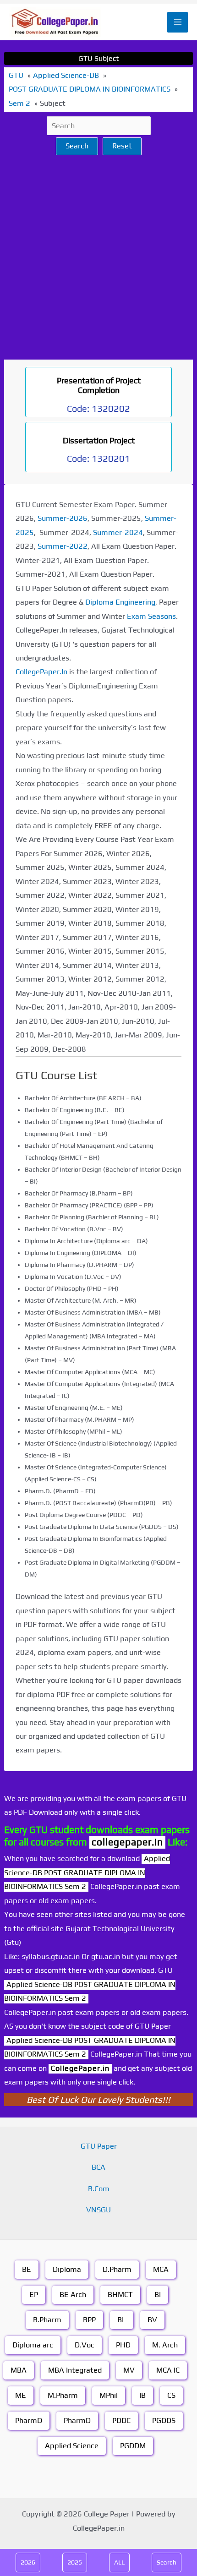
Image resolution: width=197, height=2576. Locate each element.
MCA (161, 2269)
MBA (19, 2370)
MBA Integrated (75, 2370)
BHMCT (120, 2295)
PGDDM (133, 2446)
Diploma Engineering (120, 602)
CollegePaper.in (80, 2068)
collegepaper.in (127, 1842)
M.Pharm (63, 2395)
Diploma (67, 2269)
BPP (89, 2320)
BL (122, 2320)
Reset (122, 146)
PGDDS (164, 2420)
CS (171, 2395)
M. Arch (165, 2345)
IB (142, 2395)
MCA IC (168, 2370)
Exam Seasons (151, 616)
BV (152, 2320)
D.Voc (85, 2345)
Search (77, 146)
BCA (98, 2167)
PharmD (29, 2420)
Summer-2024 (118, 532)
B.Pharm (47, 2320)
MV (129, 2370)
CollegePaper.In (41, 672)
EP (34, 2295)
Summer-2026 (63, 518)
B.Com (99, 2189)
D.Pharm (117, 2269)
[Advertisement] (98, 257)
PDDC (121, 2420)
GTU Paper (99, 2146)
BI (158, 2295)
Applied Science (72, 2446)
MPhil (109, 2395)
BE (27, 2269)
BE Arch (73, 2295)
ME (21, 2395)
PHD (123, 2345)
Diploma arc (33, 2345)
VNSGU (98, 2210)
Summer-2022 (63, 546)
